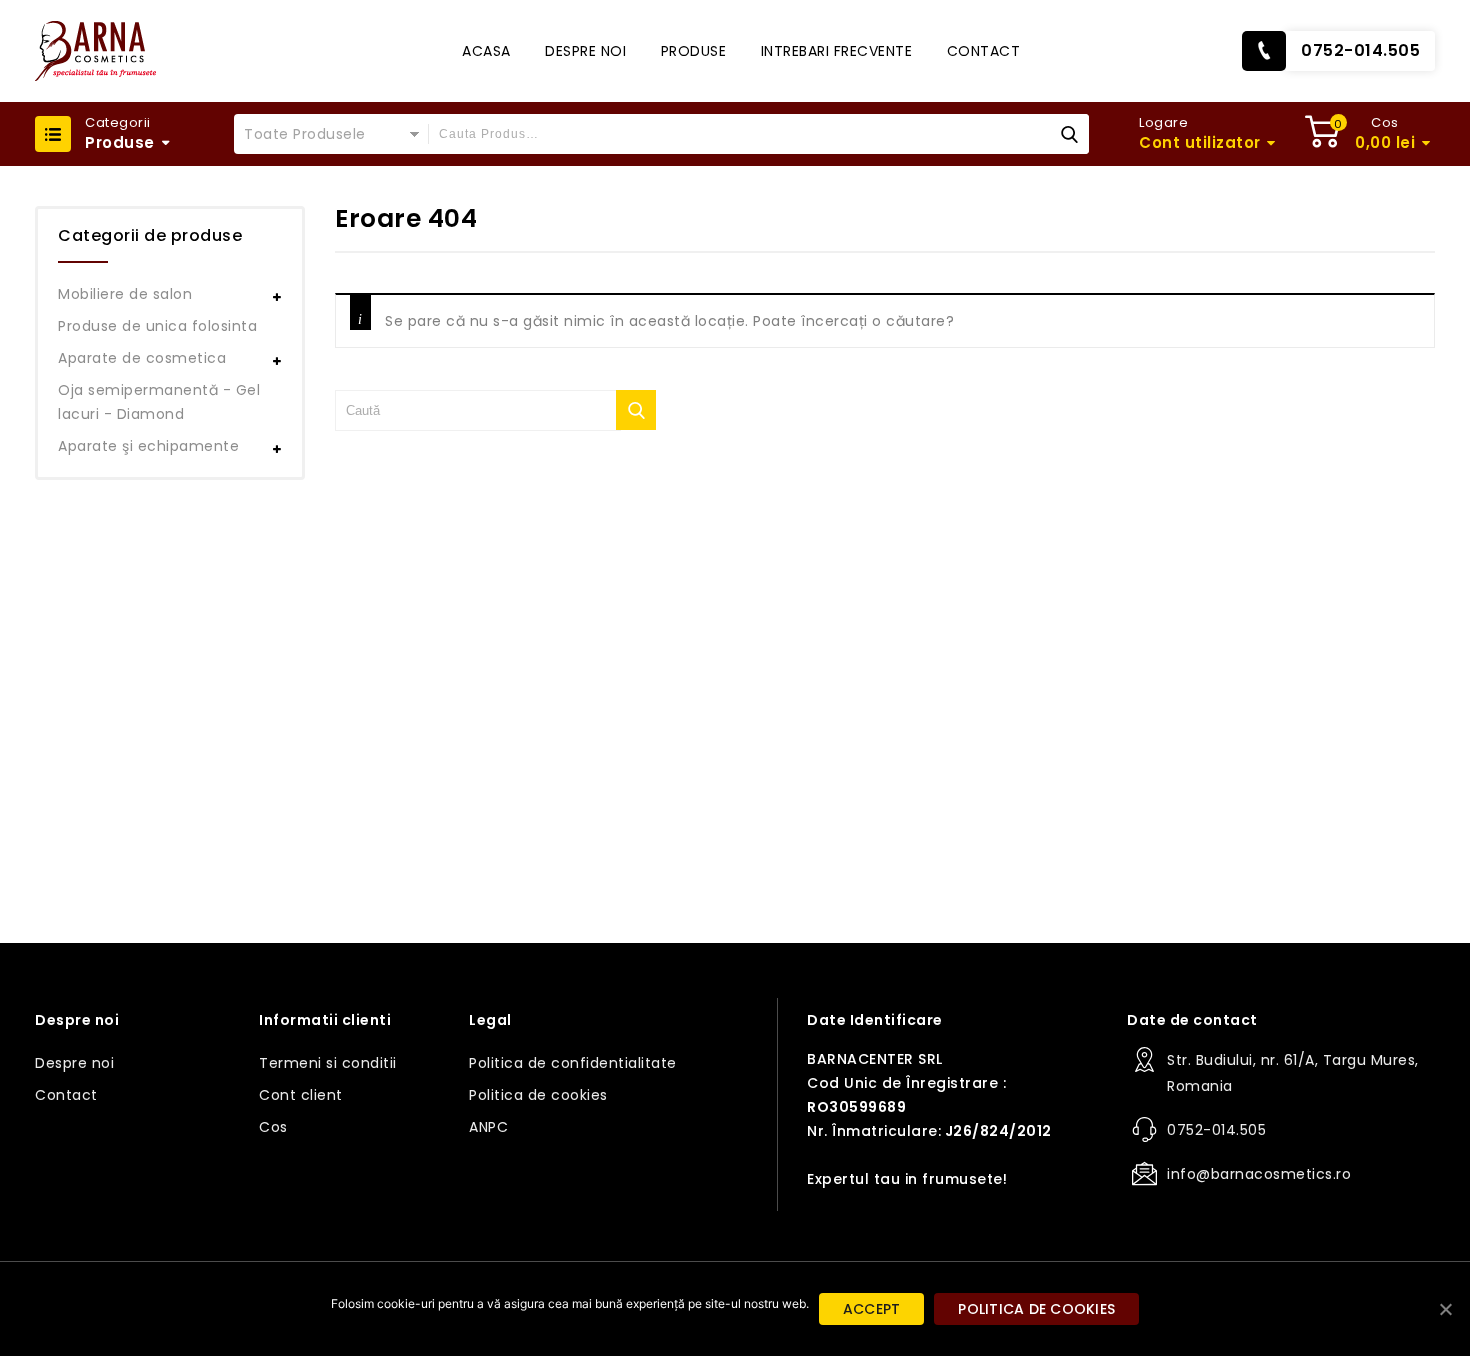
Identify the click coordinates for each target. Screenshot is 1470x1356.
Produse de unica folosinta (157, 326)
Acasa (486, 51)
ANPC (488, 1127)
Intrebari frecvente (837, 51)
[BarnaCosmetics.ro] (95, 51)
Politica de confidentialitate (573, 1063)
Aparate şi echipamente (148, 446)
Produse (694, 51)
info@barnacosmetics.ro (1259, 1174)
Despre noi (585, 51)
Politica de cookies (538, 1095)
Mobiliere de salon (125, 294)
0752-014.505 (1360, 50)
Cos (273, 1127)
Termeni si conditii (328, 1063)
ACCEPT (872, 1309)
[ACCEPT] (1445, 1309)
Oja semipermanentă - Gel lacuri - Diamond (159, 402)
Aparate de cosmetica (142, 358)
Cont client (301, 1095)
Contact (984, 51)
